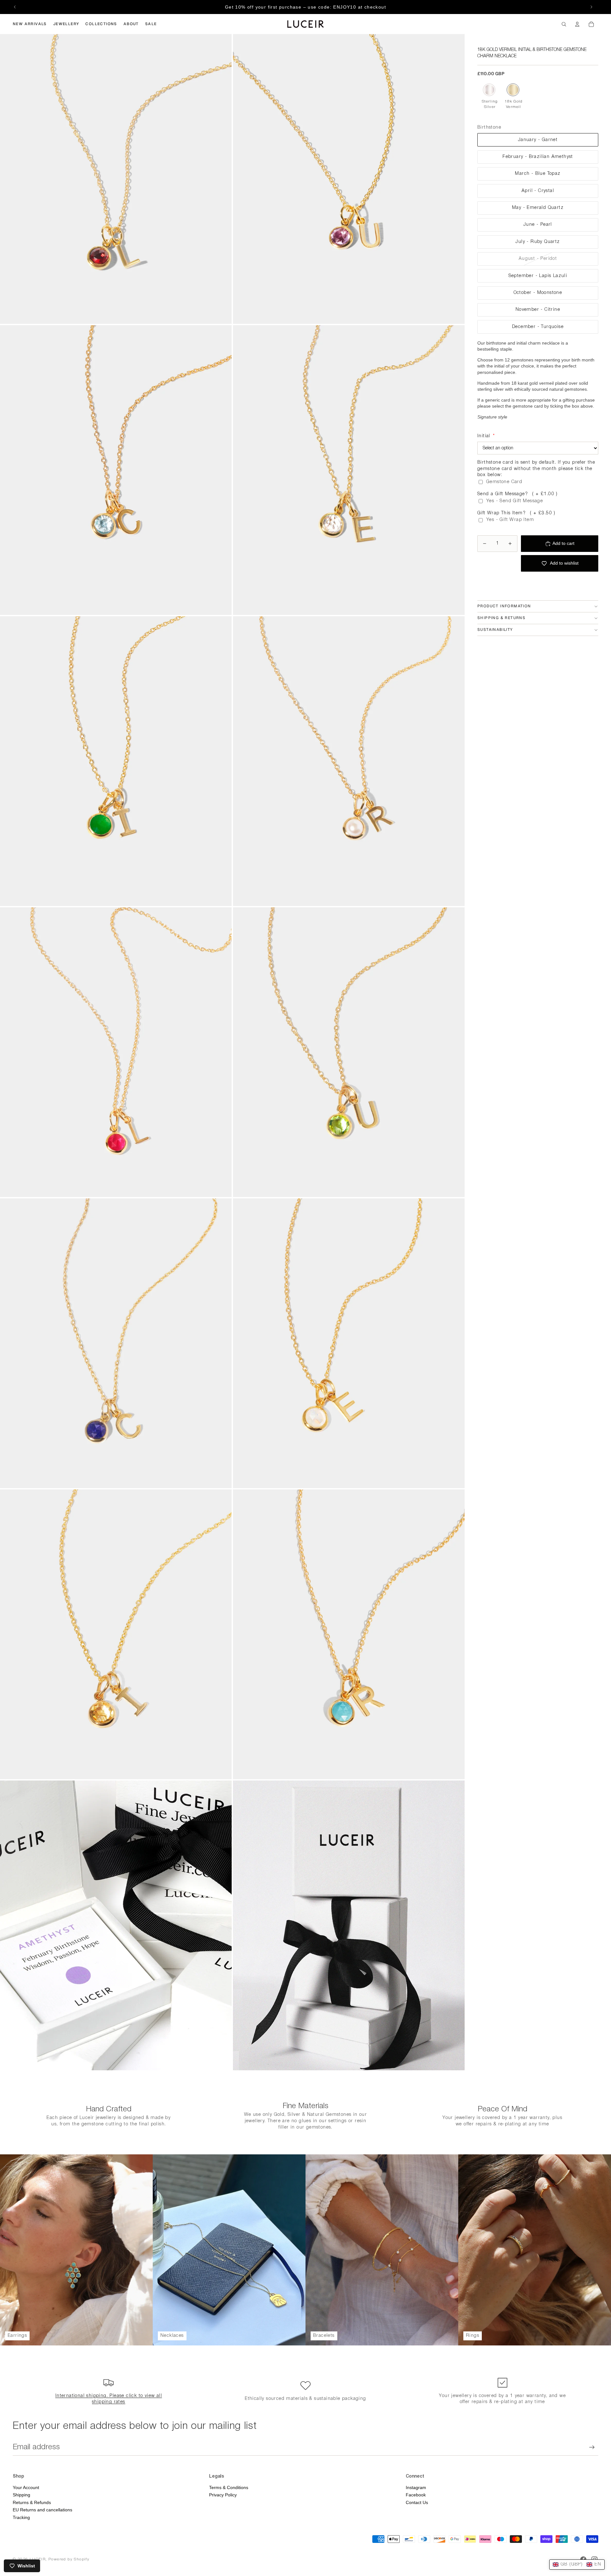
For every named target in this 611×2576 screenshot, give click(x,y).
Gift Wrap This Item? (516, 513)
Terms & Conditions (229, 2487)
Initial (486, 436)
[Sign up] (592, 2447)
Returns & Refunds (32, 2502)
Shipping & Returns (501, 618)
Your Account (26, 2487)
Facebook (416, 2495)
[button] (577, 2565)
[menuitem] (30, 24)
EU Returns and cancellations (42, 2510)
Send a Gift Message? (518, 494)
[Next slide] (591, 7)
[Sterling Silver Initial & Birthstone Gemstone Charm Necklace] (489, 90)
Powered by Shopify (69, 2559)
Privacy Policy (223, 2495)
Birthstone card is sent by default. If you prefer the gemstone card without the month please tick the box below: (536, 469)
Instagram (416, 2487)
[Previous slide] (15, 7)
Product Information (504, 606)
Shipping (21, 2495)
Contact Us (417, 2502)
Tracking (21, 2517)
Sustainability (495, 630)
